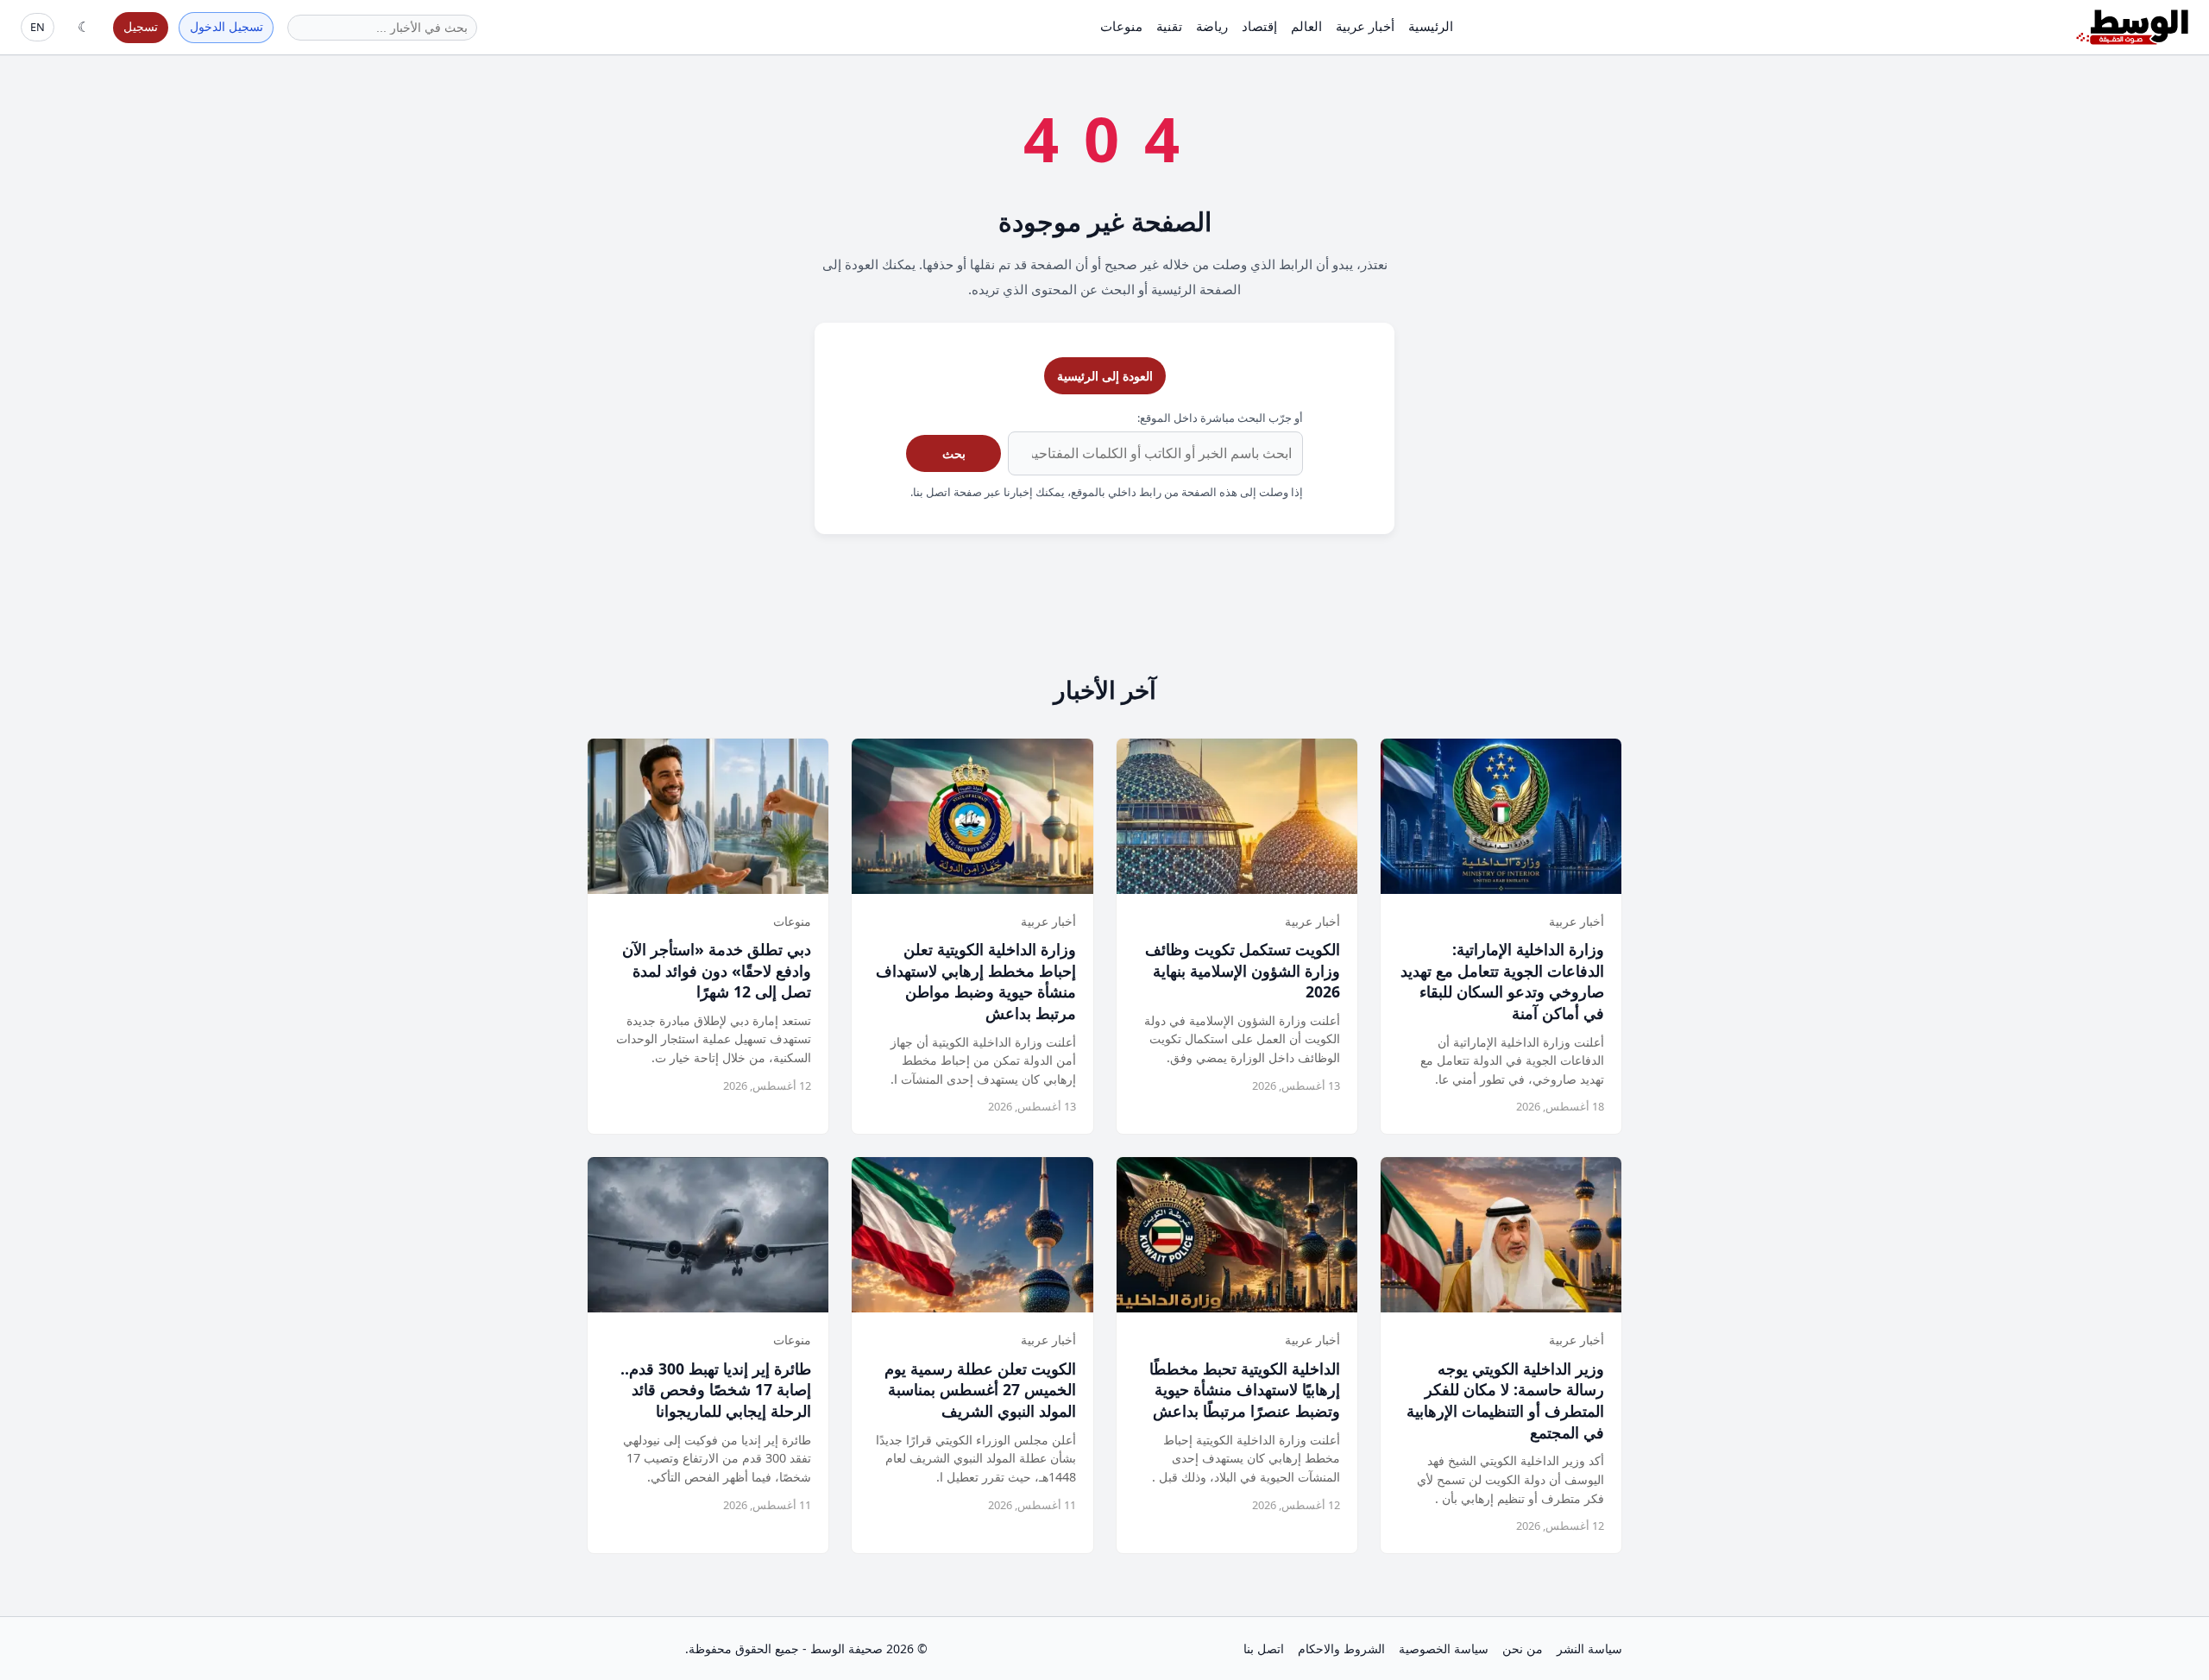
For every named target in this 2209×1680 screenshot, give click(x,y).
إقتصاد (1259, 26)
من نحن (1523, 1649)
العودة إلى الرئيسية (1105, 376)
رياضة (1212, 26)
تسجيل (141, 26)
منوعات (1121, 26)
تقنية (1169, 26)
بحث (954, 453)
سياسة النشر (1589, 1649)
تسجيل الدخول (227, 26)
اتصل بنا (1264, 1649)
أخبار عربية (1365, 26)
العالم (1306, 26)
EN (38, 27)
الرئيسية (1431, 26)
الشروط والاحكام (1341, 1649)
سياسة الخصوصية (1444, 1649)
